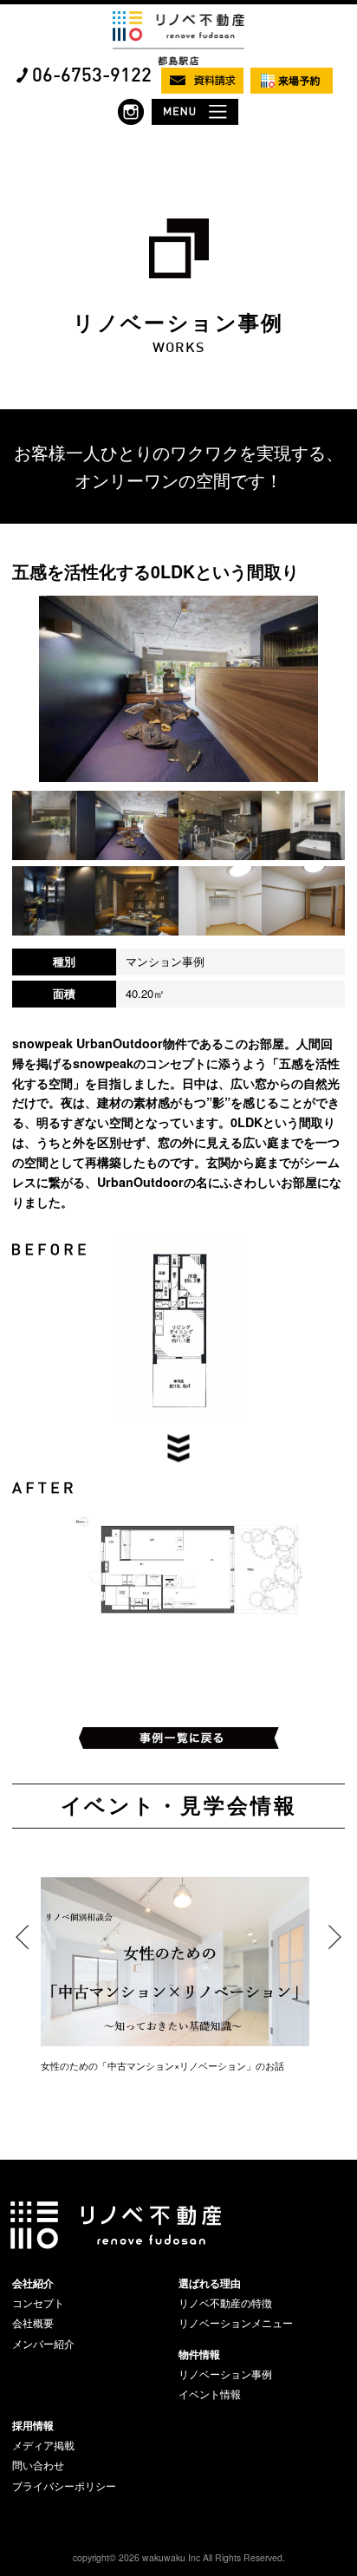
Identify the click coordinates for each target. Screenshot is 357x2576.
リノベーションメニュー (236, 2323)
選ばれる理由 (210, 2283)
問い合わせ (38, 2465)
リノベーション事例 (225, 2374)
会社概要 (33, 2323)
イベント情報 (210, 2394)
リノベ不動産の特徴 (225, 2303)
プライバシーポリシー (64, 2486)
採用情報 (33, 2425)
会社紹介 (33, 2283)
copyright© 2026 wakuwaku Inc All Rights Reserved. (179, 2557)
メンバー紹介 (43, 2344)
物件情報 (199, 2354)
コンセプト (38, 2303)
